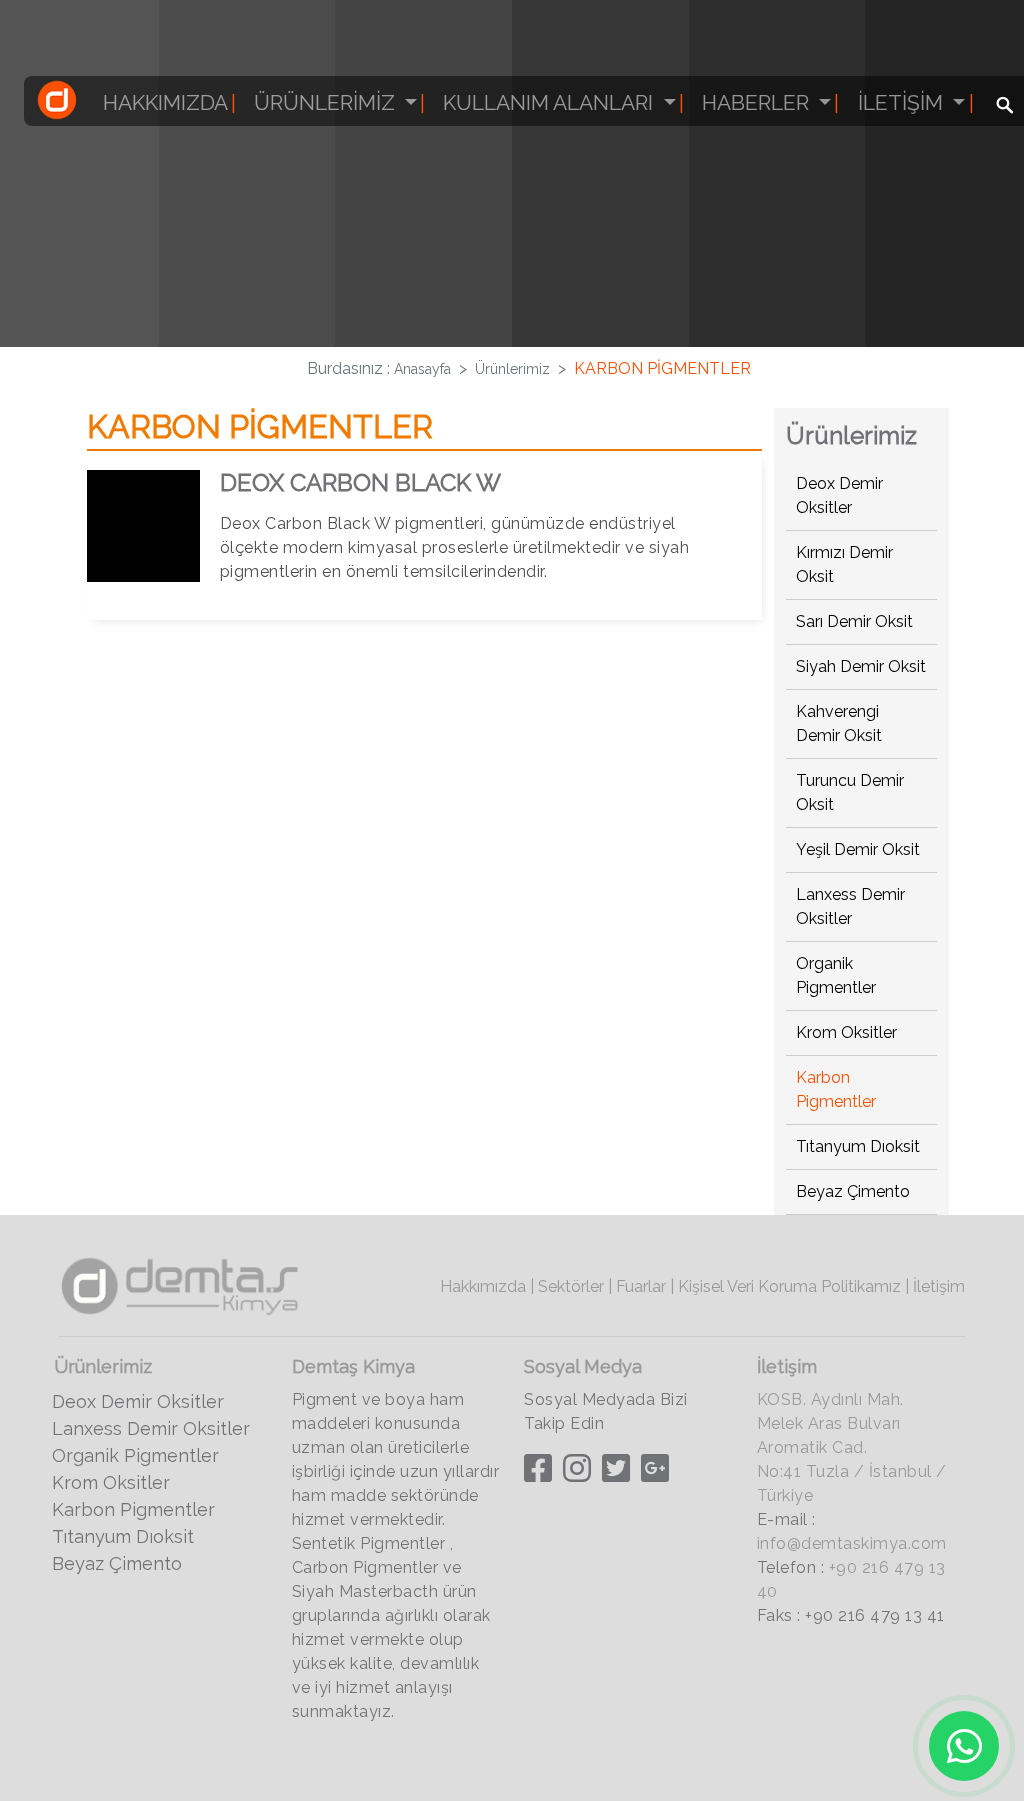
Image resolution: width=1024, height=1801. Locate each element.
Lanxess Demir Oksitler (151, 1428)
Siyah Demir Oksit (861, 666)
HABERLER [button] (758, 102)
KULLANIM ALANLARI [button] (550, 102)
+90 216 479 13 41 (875, 1615)
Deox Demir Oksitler (138, 1401)
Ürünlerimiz (512, 369)
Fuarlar (641, 1286)
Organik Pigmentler (135, 1455)
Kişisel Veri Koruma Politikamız (789, 1286)
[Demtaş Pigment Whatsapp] (964, 1746)
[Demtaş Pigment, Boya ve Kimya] (57, 105)
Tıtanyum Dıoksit (858, 1146)
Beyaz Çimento (853, 1191)
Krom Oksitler (846, 1032)
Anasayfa (422, 369)
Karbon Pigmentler (133, 1509)
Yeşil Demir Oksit (858, 849)
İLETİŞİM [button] (903, 102)
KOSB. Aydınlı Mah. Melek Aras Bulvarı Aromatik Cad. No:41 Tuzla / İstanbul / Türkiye (852, 1447)
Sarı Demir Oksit (854, 621)
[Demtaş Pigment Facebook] (541, 1473)
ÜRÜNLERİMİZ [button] (327, 102)
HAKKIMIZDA (165, 102)
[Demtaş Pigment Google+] (658, 1473)
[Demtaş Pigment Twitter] (621, 1473)
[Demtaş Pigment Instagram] (580, 1473)
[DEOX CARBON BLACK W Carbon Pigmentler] (143, 528)
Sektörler (571, 1286)
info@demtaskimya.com (852, 1543)
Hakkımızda (483, 1286)
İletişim (939, 1286)
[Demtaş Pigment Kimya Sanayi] (181, 1283)
